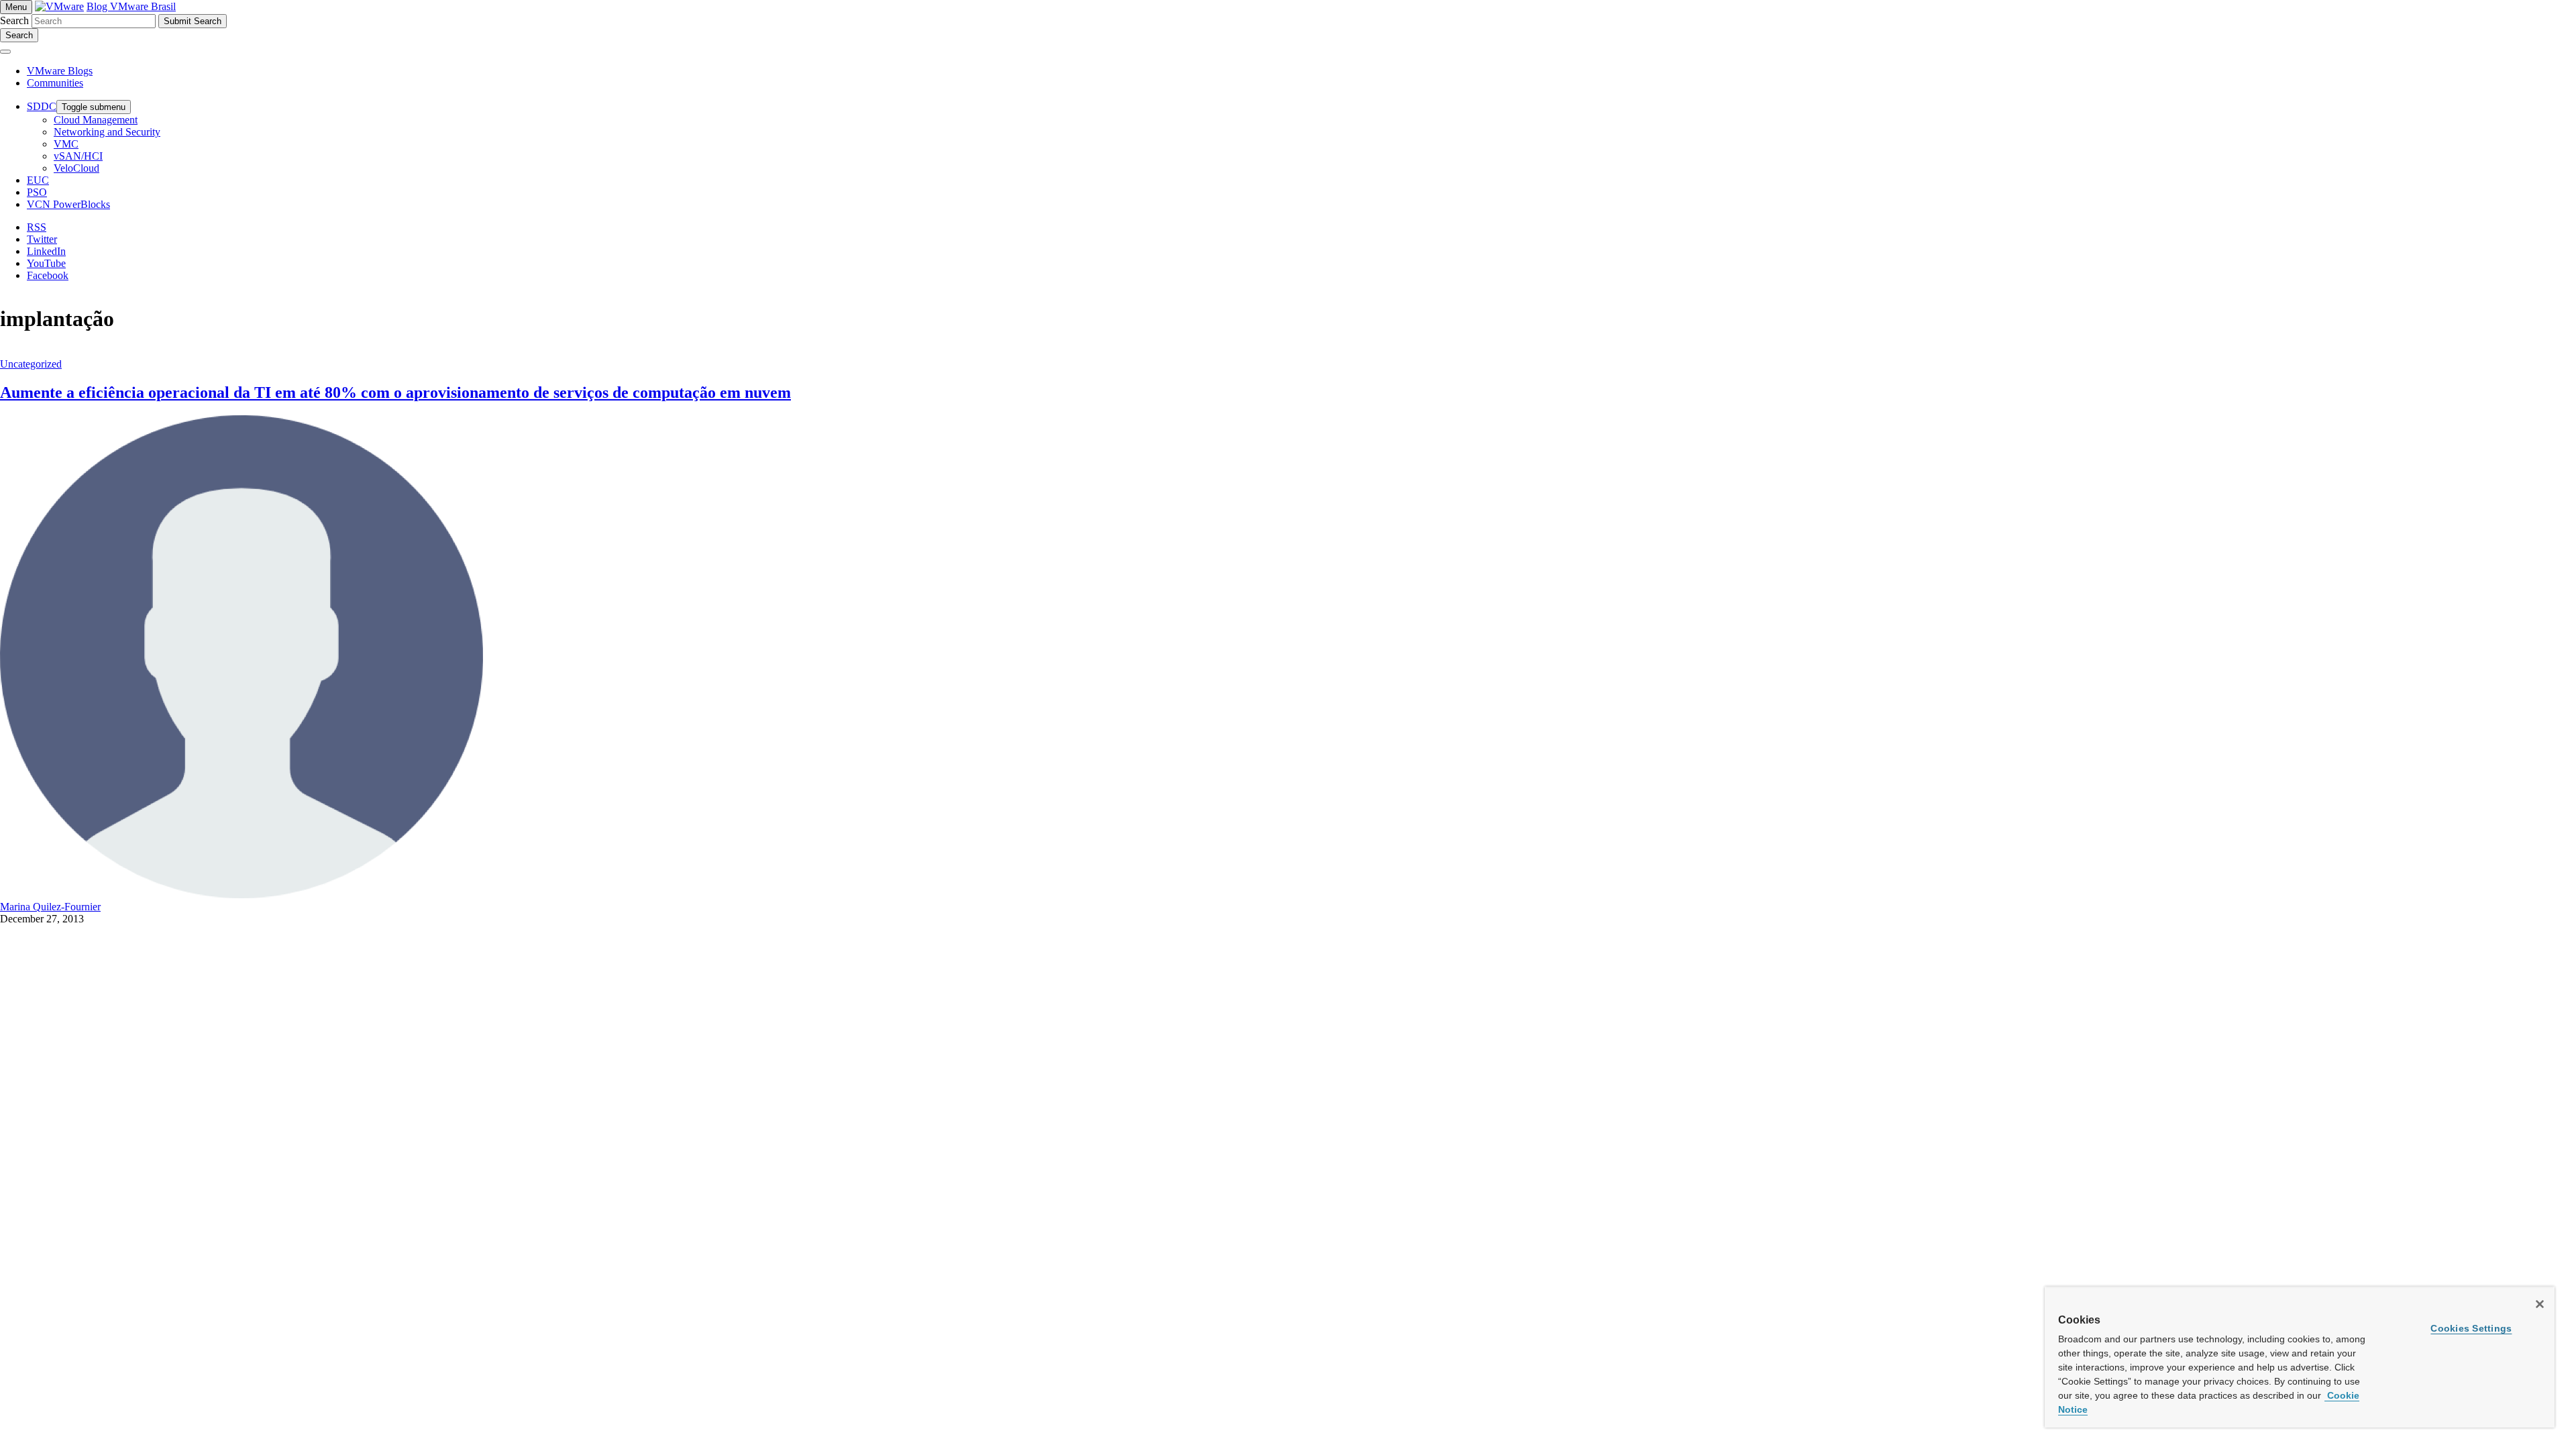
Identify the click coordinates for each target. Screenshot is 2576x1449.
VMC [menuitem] (66, 144)
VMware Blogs (60, 71)
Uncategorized (31, 364)
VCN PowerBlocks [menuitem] (68, 204)
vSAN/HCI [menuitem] (78, 156)
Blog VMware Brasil (131, 6)
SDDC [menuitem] (42, 106)
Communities (55, 83)
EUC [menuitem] (38, 180)
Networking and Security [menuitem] (107, 132)
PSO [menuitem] (37, 192)
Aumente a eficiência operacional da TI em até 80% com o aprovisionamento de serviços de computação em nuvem (395, 392)
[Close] (2540, 1304)
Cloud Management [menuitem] (96, 120)
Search (14, 20)
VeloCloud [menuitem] (76, 168)
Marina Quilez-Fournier (50, 907)
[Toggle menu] (5, 52)
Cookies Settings (2471, 1328)
